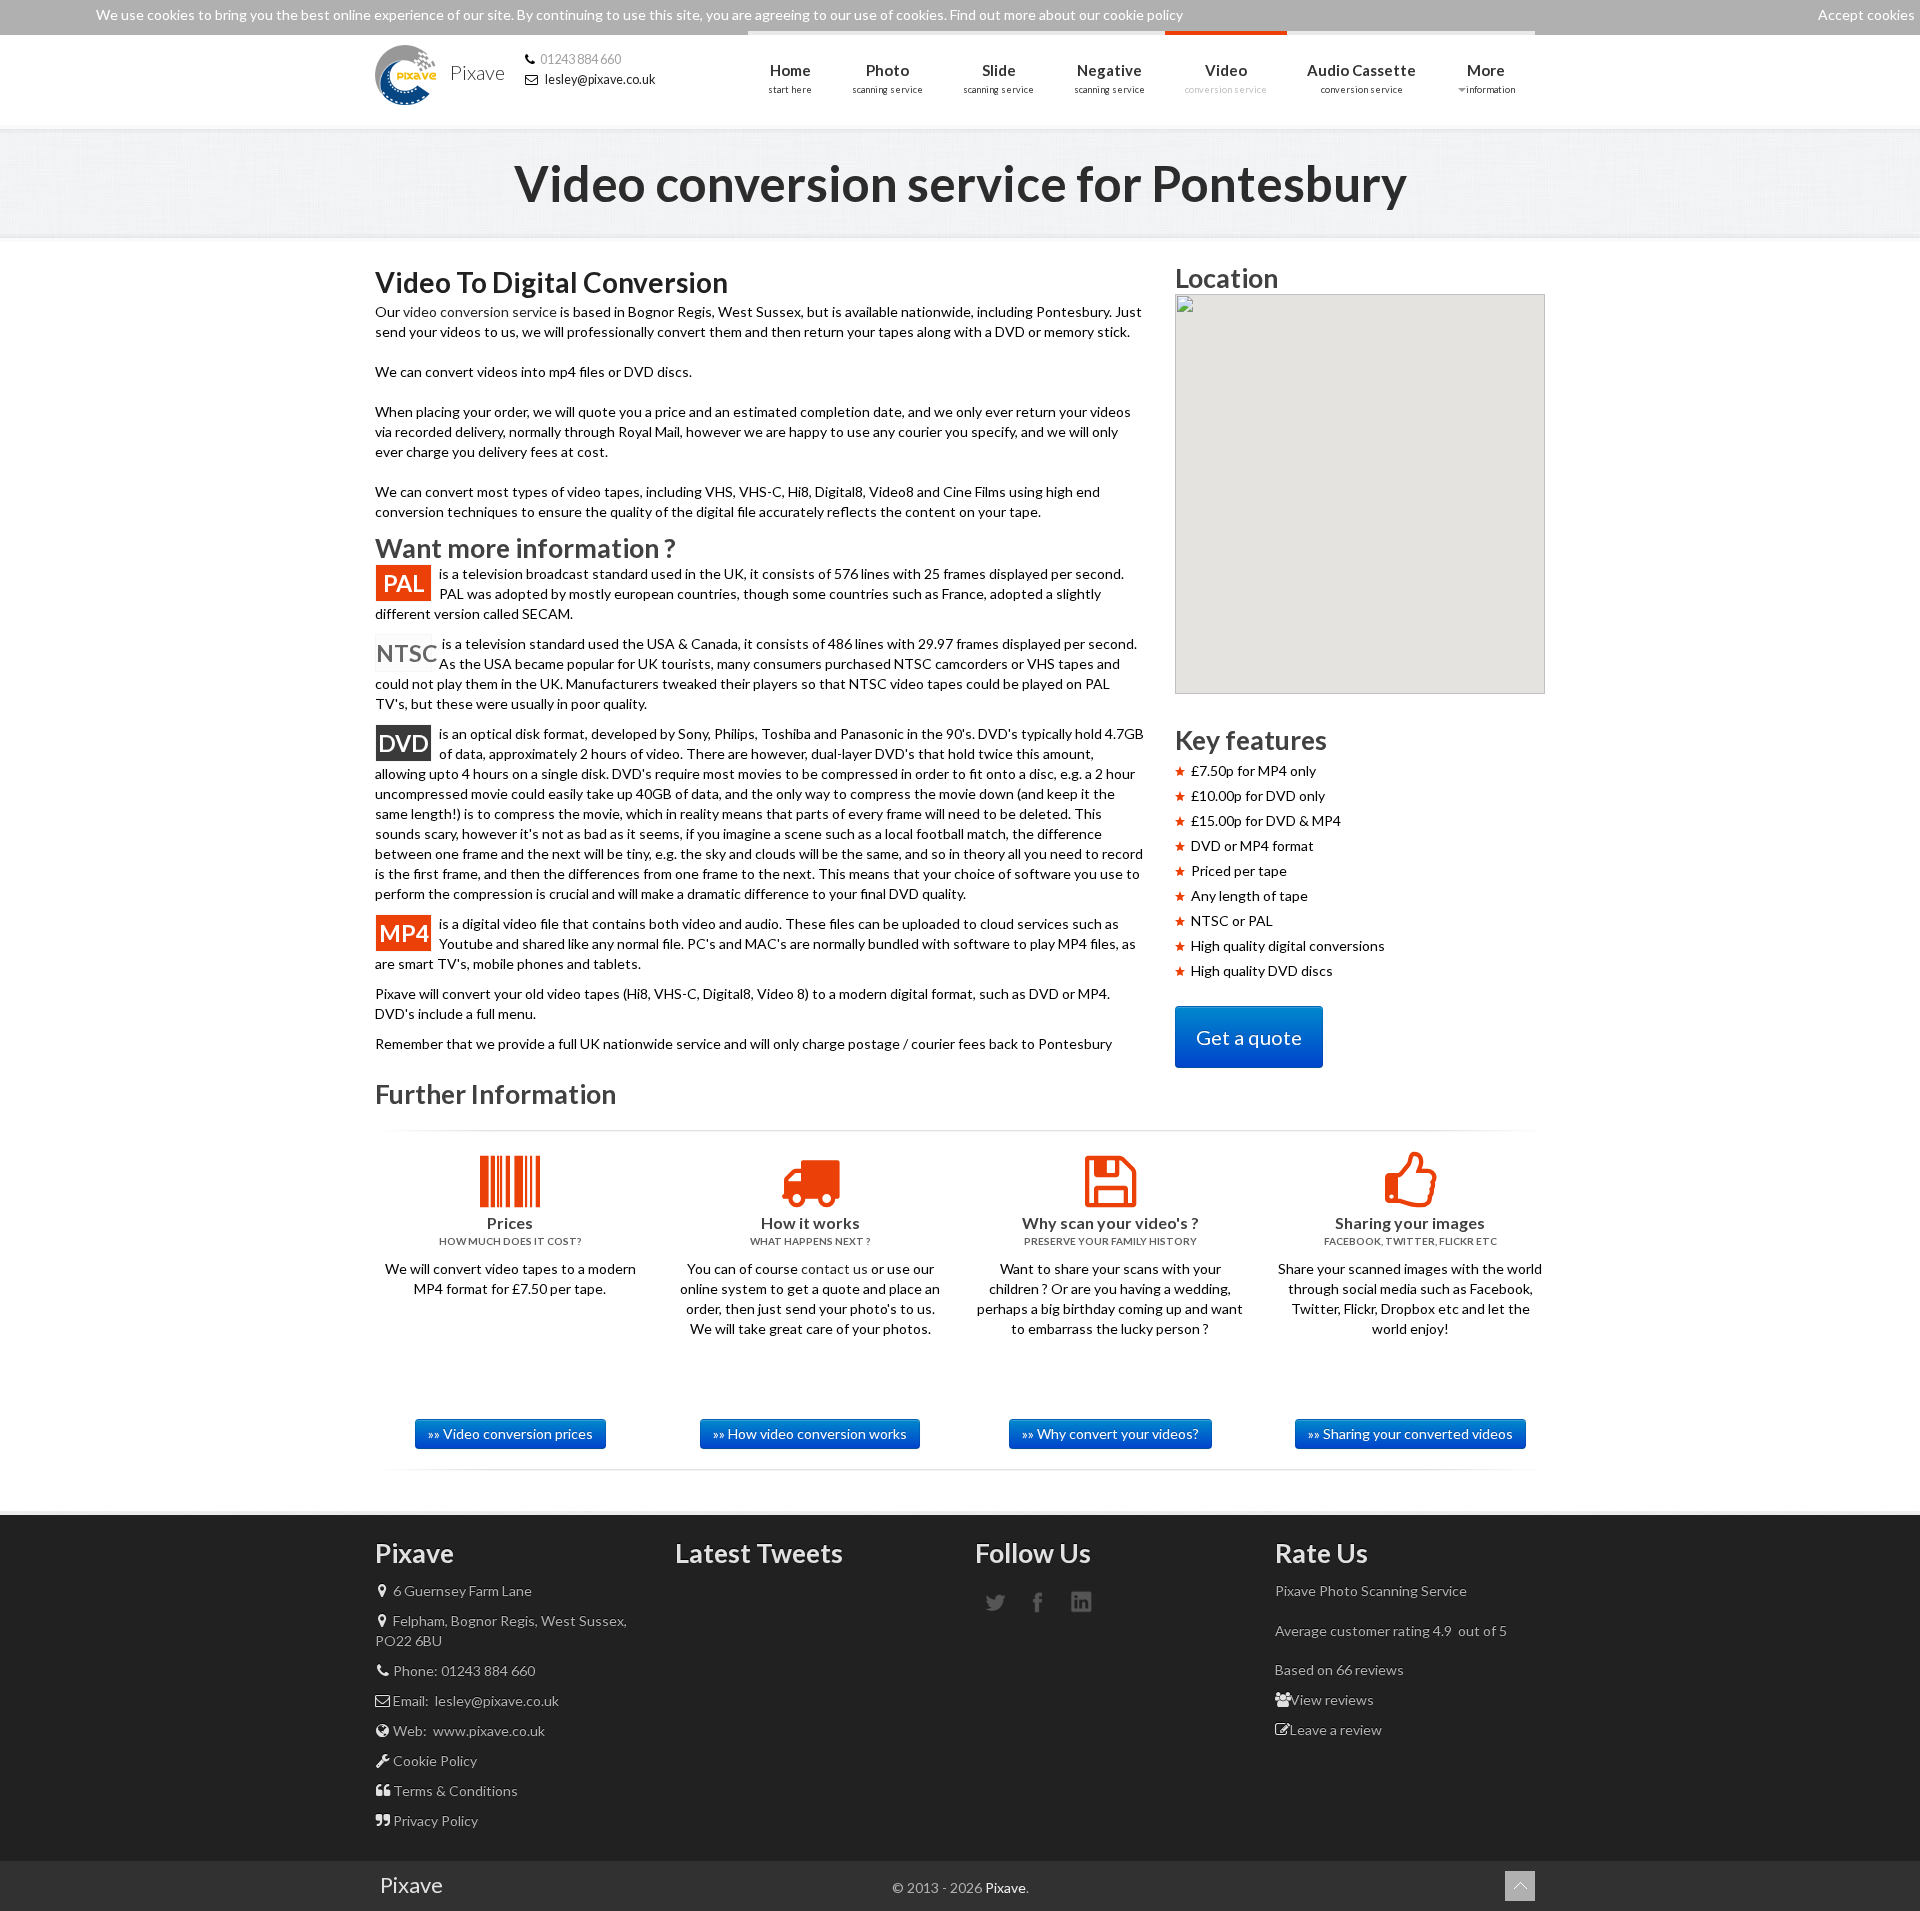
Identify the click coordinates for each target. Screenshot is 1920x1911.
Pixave (475, 72)
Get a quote (1249, 1037)
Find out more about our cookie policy (1066, 14)
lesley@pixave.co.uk (600, 79)
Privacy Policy (434, 1820)
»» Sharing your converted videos (1410, 1433)
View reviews (1332, 1699)
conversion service (1226, 78)
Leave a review (1336, 1729)
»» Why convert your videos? (1110, 1433)
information (1490, 78)
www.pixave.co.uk (487, 1730)
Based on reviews (1339, 1669)
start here (790, 78)
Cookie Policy (433, 1760)
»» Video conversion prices (510, 1433)
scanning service (887, 78)
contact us (834, 1268)
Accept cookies (1866, 14)
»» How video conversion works (810, 1433)
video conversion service (480, 311)
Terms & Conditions (454, 1790)
